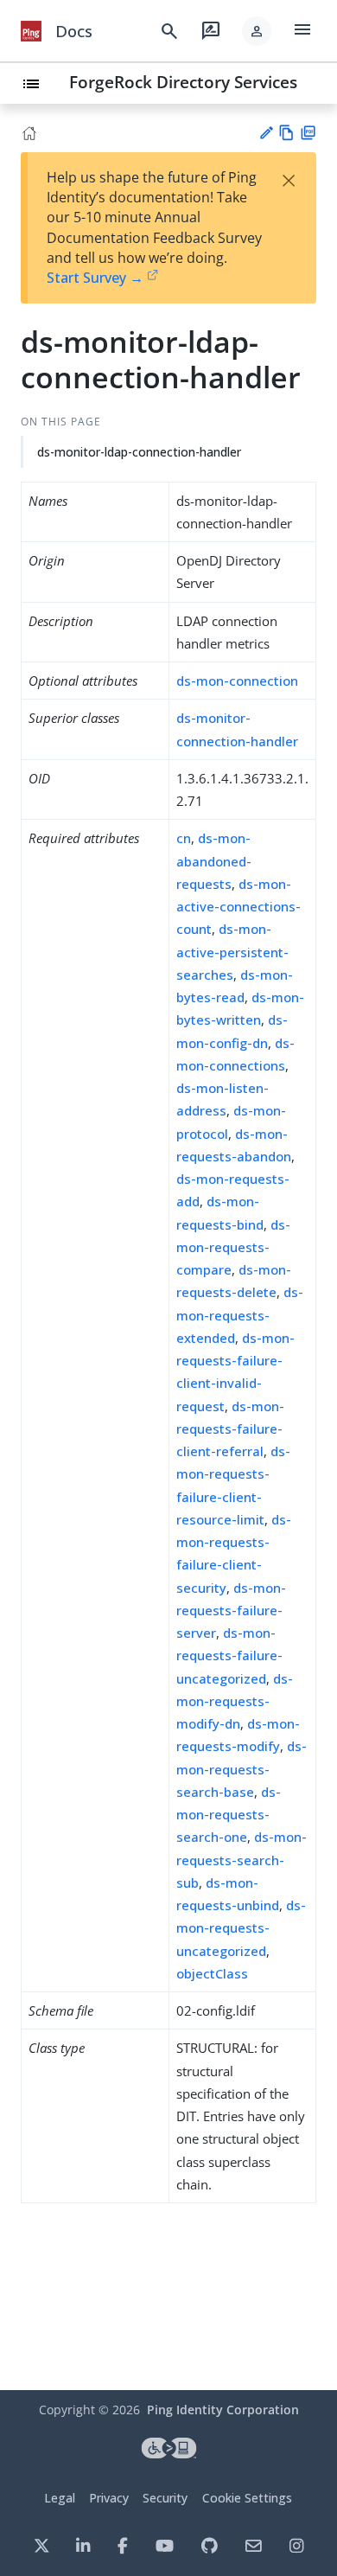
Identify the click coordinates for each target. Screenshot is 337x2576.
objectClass (212, 1973)
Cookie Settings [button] (247, 2498)
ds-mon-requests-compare (233, 1247)
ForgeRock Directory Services (183, 82)
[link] (31, 31)
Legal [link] (60, 2498)
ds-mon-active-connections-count (238, 907)
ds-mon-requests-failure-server (231, 1611)
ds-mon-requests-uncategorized (241, 1928)
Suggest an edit (266, 133)
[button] (257, 31)
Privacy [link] (109, 2498)
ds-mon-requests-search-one (229, 1815)
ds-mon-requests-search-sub (242, 1860)
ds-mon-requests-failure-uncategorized (229, 1656)
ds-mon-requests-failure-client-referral (230, 1429)
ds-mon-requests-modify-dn (235, 1701)
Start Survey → (95, 278)
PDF (308, 133)
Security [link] (165, 2498)
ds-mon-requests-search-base (242, 1769)
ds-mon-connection (237, 681)
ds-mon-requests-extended (240, 1315)
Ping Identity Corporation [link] (223, 2410)
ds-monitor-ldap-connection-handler (139, 452)
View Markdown (286, 133)
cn (184, 838)
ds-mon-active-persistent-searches (232, 952)
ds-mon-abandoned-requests (214, 861)
